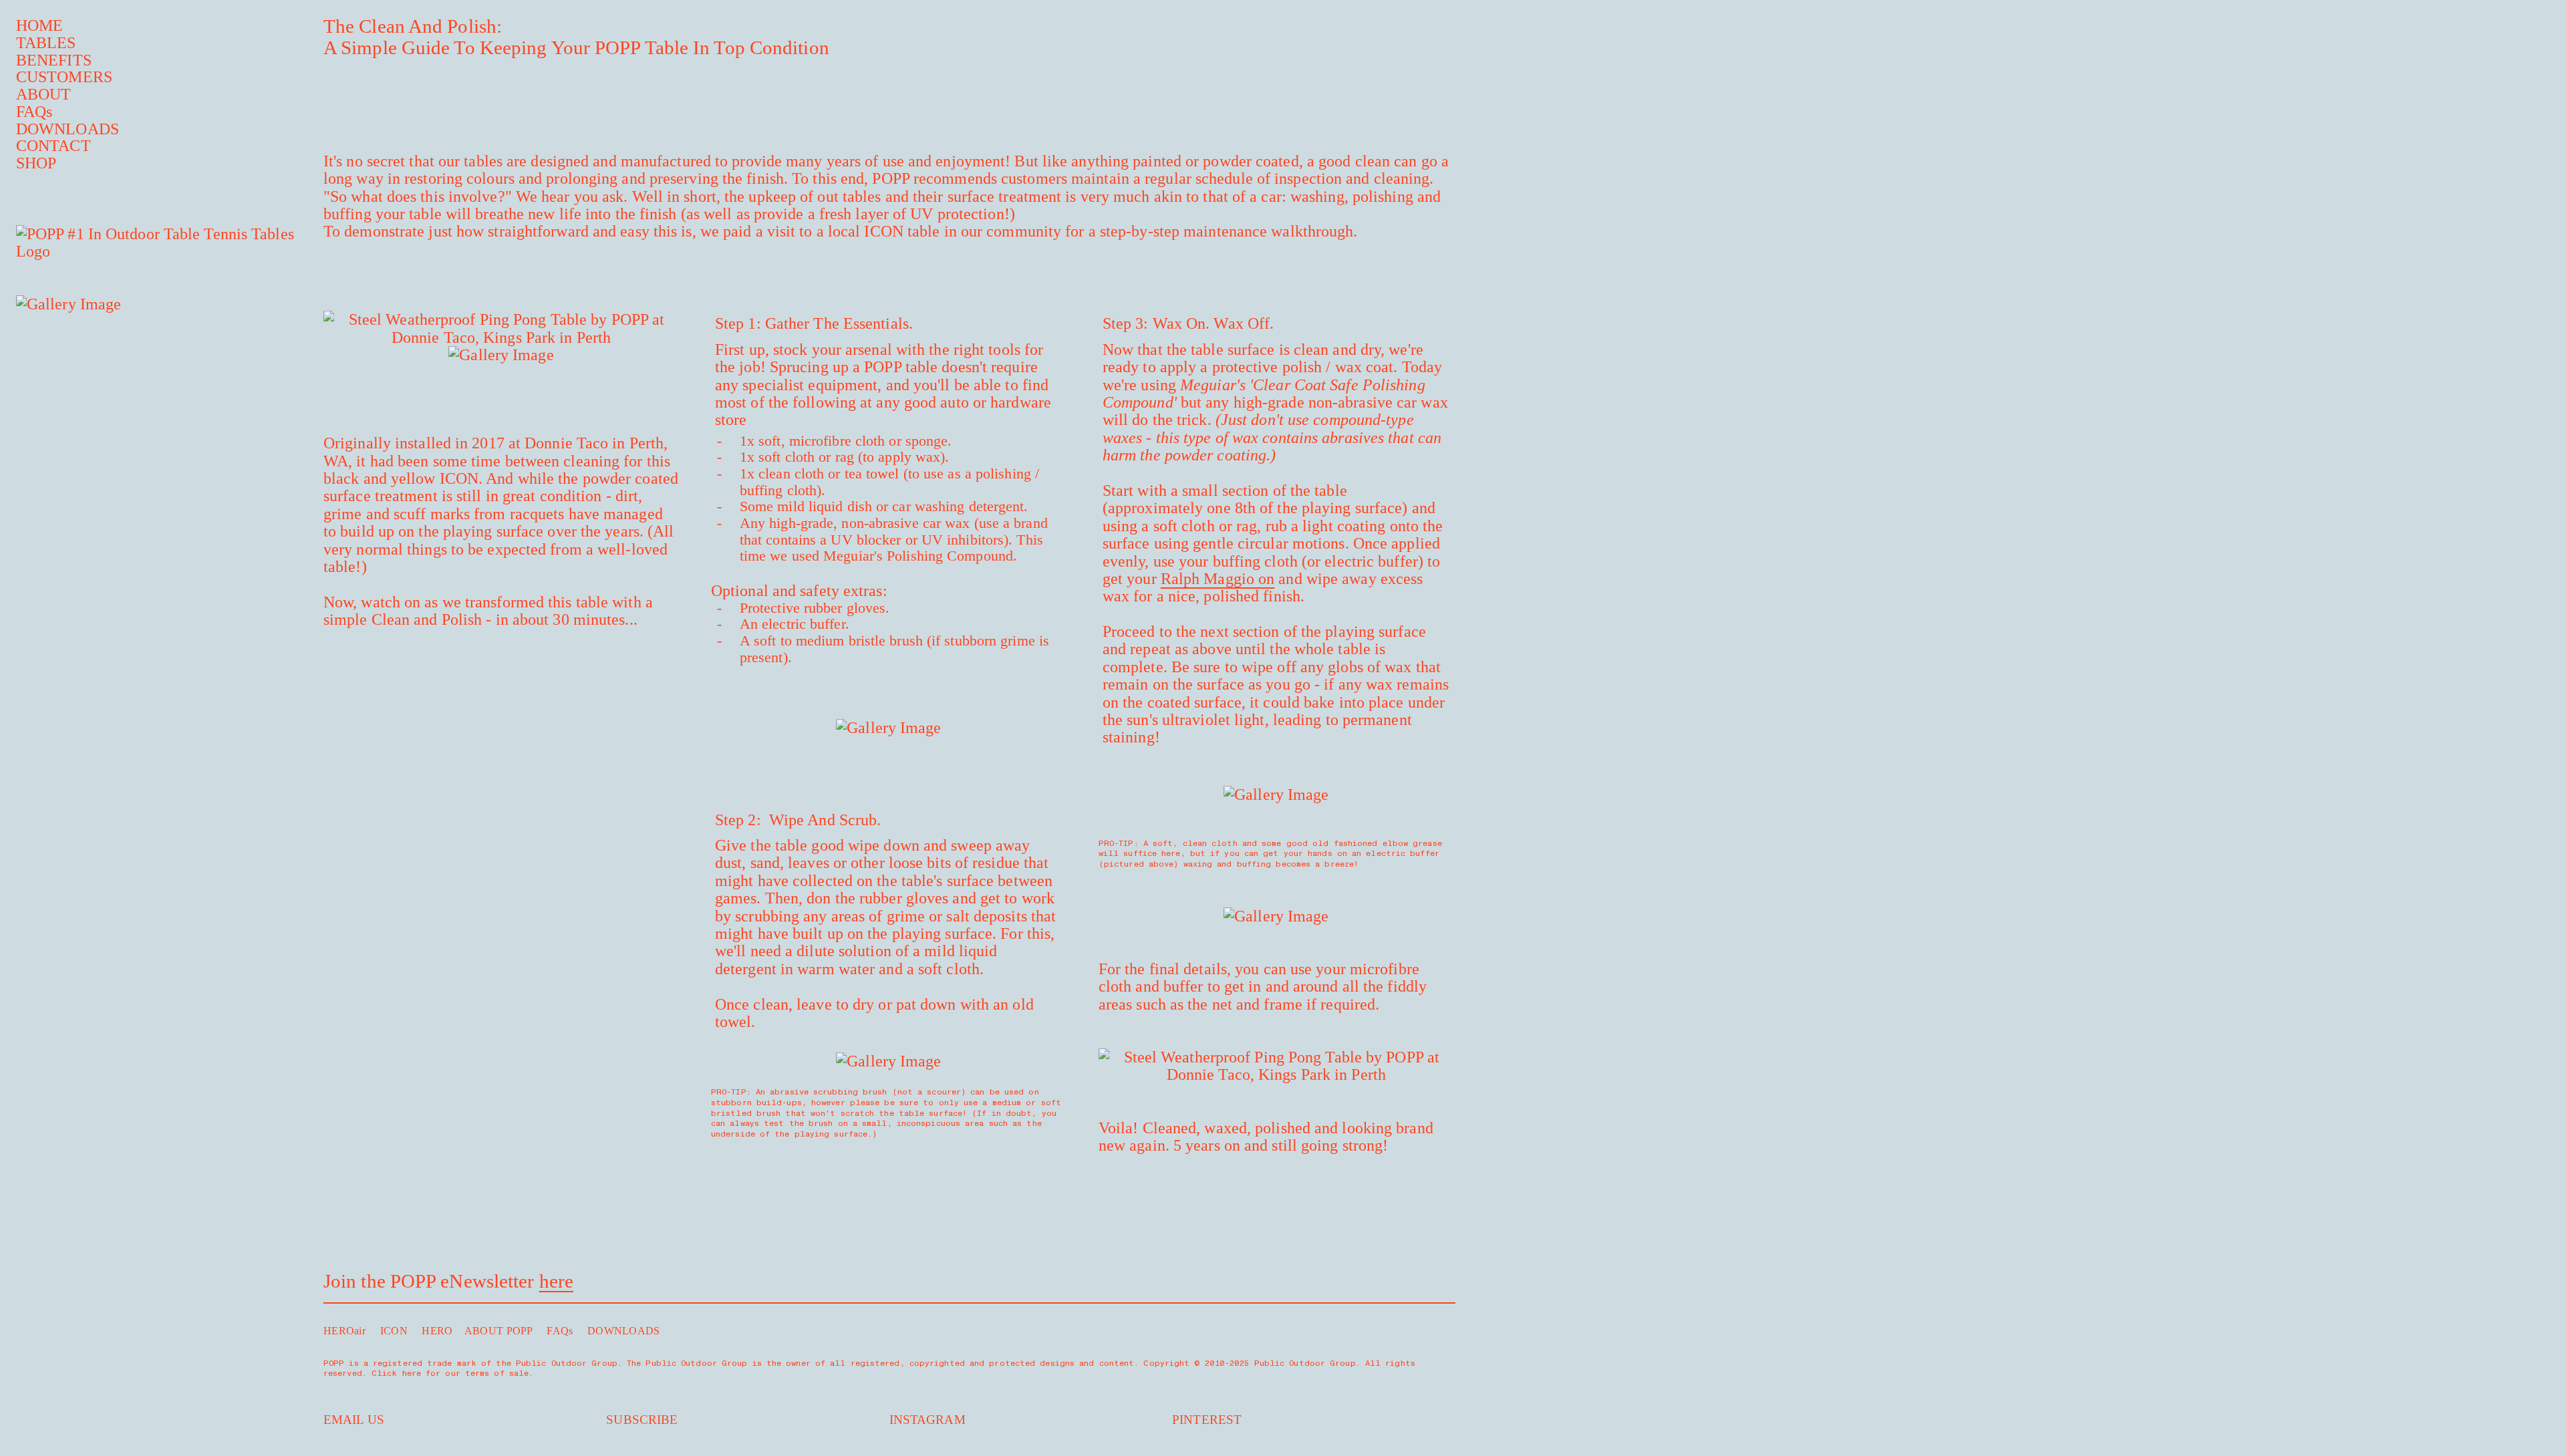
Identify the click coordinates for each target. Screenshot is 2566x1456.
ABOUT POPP (498, 1331)
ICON (394, 1331)
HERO (437, 1331)
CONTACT (53, 146)
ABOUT (44, 94)
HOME (39, 25)
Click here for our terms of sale (450, 1373)
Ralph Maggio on (1218, 579)
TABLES (46, 43)
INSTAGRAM (928, 1420)
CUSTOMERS (64, 77)
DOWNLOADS (67, 129)
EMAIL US (354, 1420)
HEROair (344, 1331)
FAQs (34, 112)
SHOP (36, 163)
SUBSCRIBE (642, 1420)
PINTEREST (1207, 1420)
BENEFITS (54, 60)
